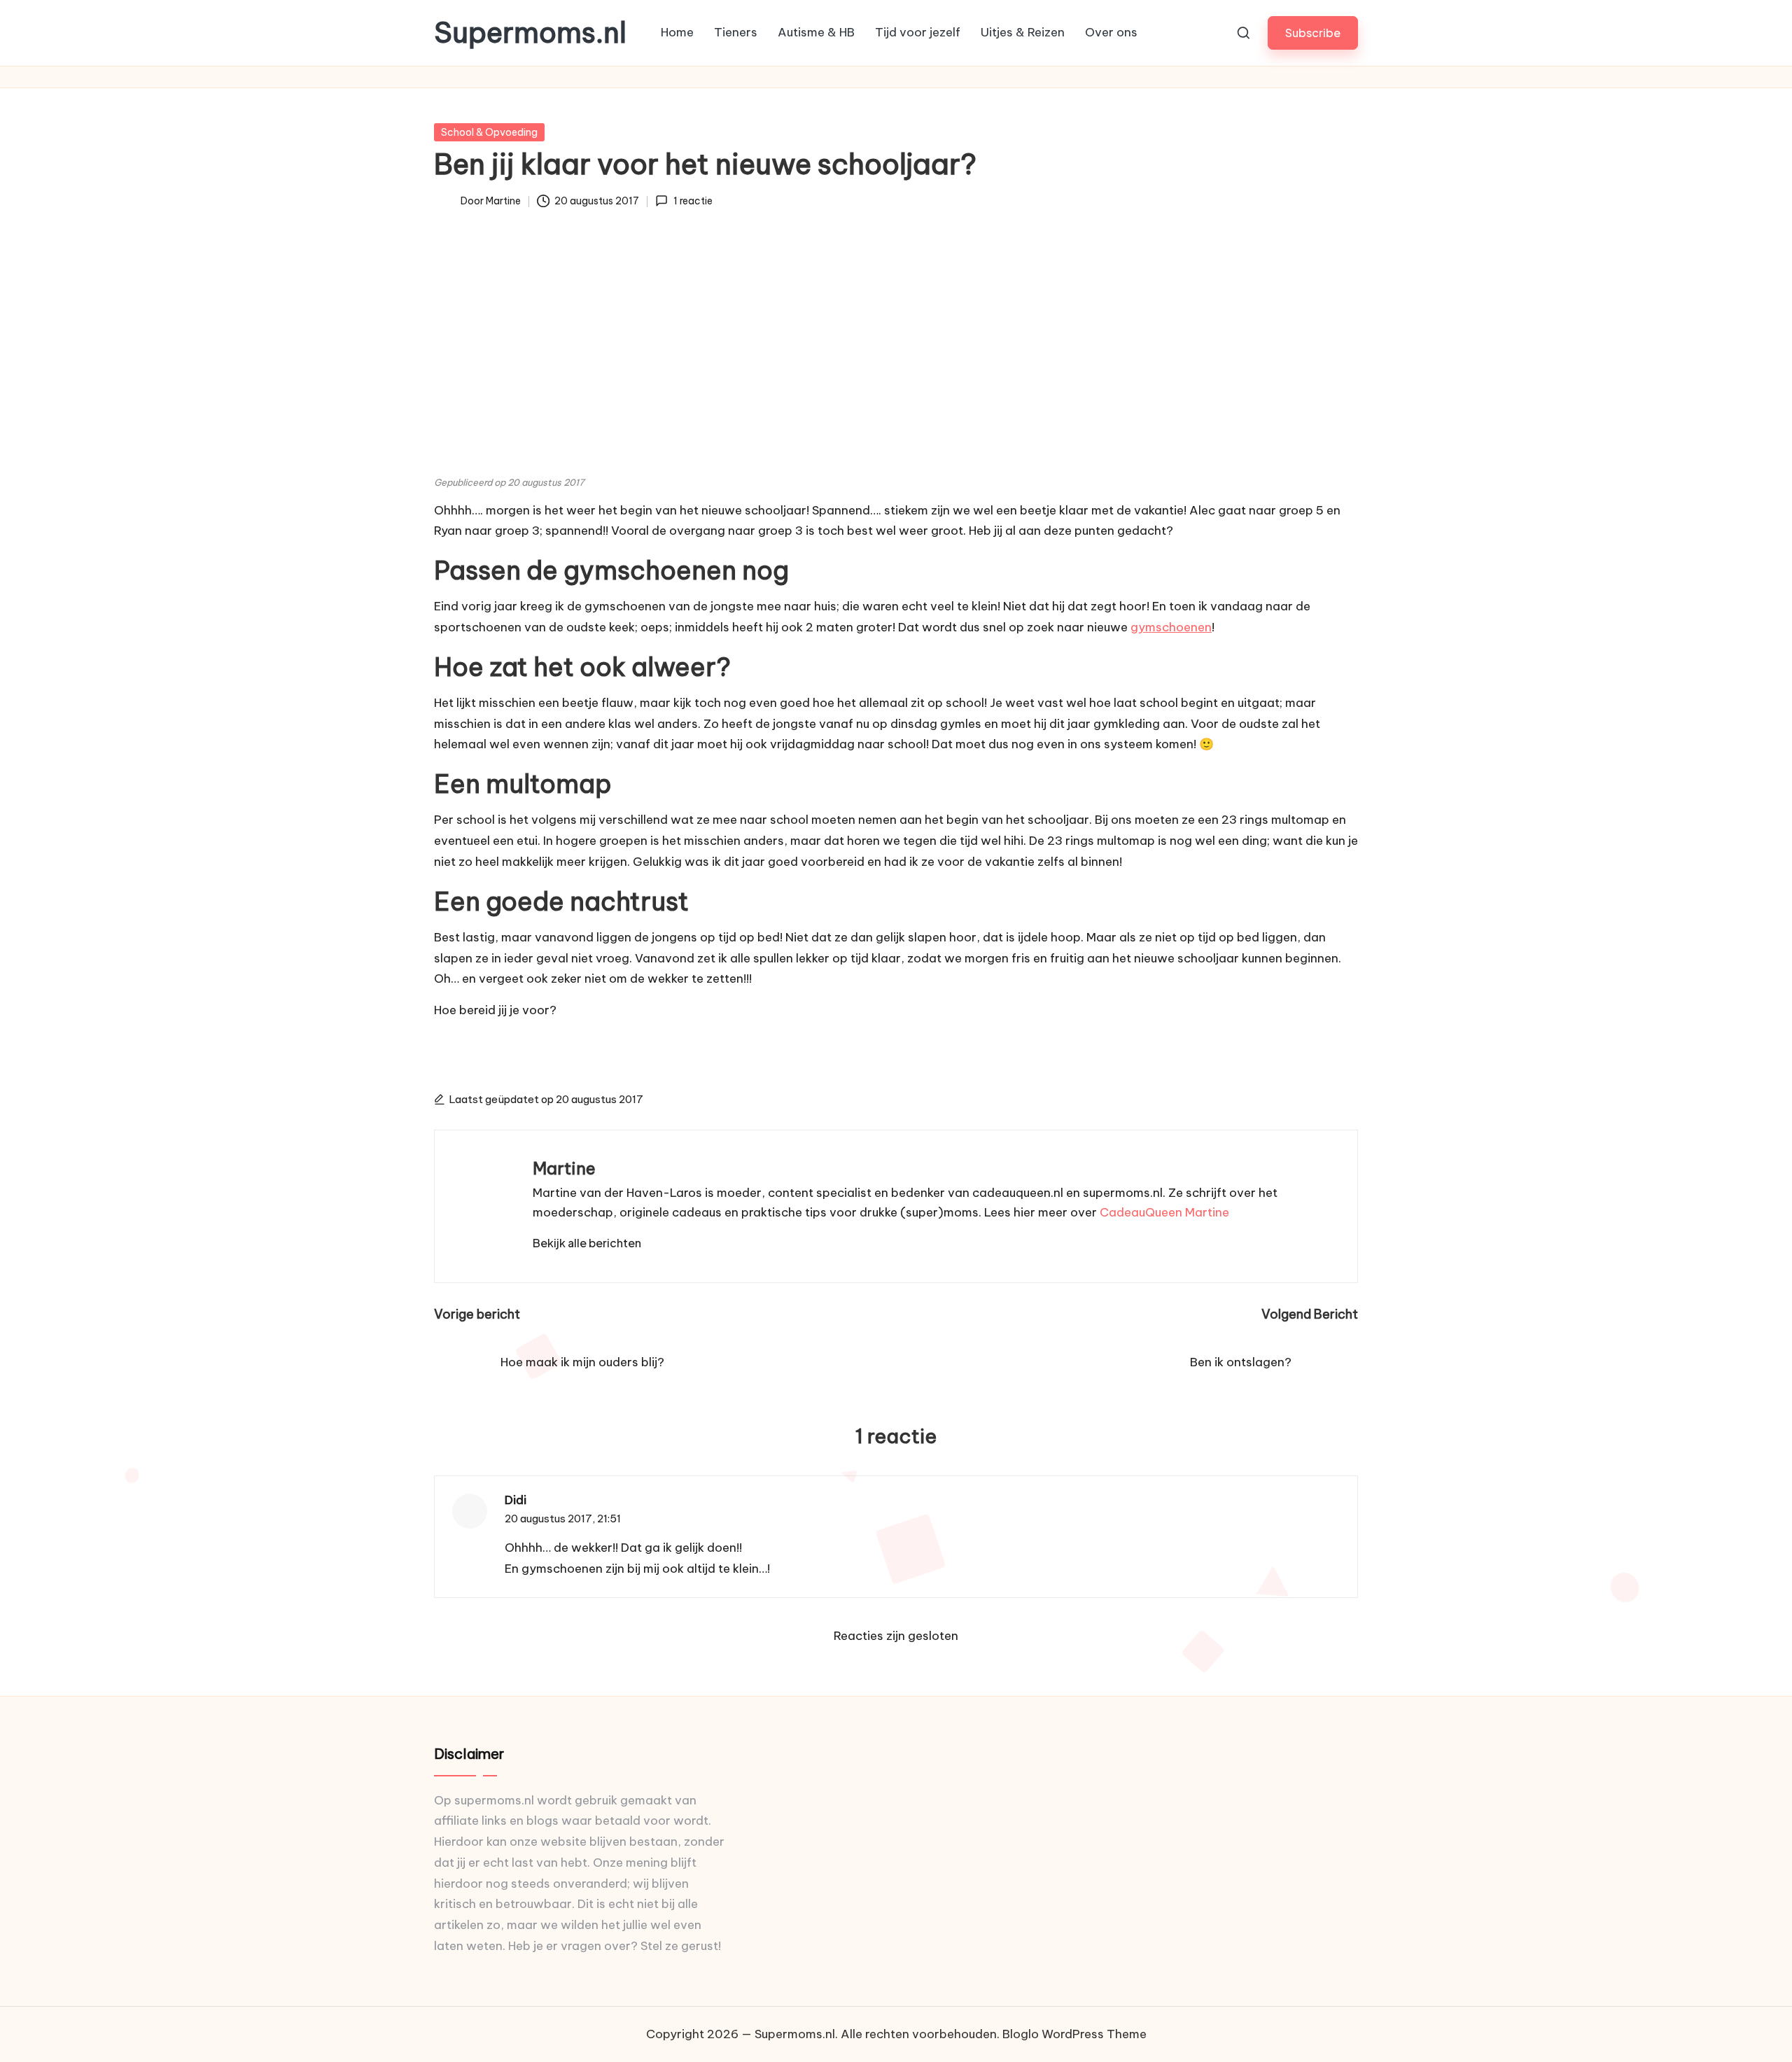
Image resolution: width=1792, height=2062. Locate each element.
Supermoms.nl (530, 33)
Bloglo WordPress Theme (1074, 2034)
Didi (516, 1500)
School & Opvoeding (489, 132)
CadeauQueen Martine (1164, 1212)
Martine (564, 1168)
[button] (1313, 33)
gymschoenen (1171, 627)
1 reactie (693, 201)
